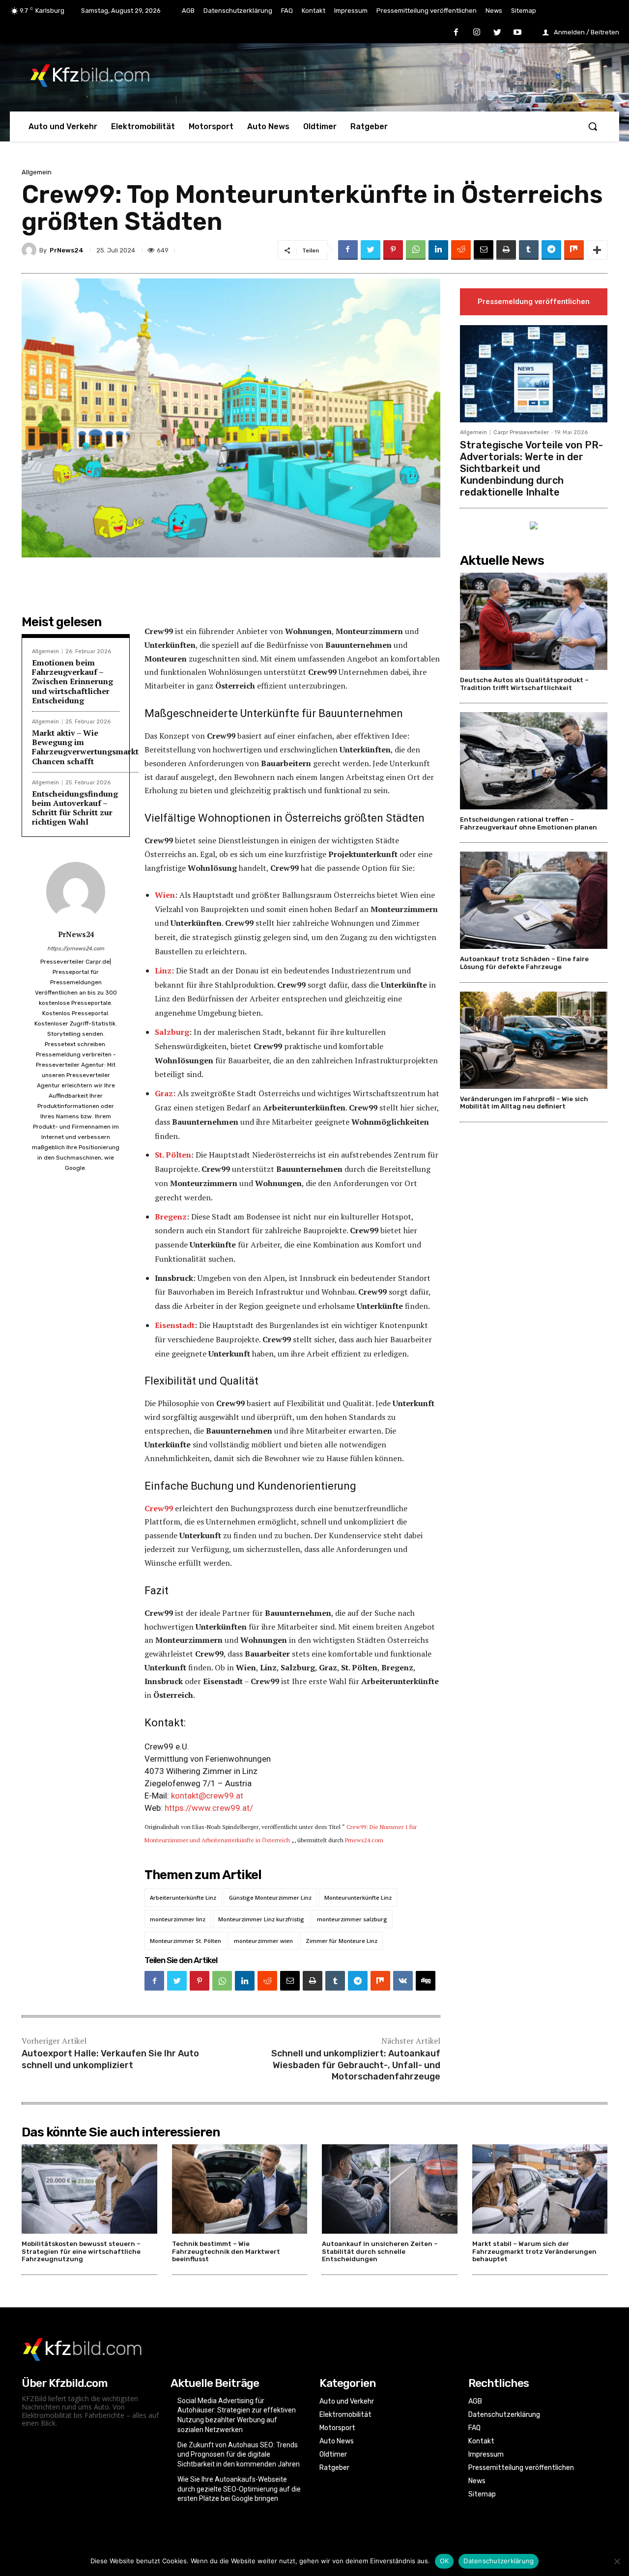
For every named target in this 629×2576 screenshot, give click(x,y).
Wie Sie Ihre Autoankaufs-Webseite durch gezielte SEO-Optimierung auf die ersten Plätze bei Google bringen (239, 2489)
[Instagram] (477, 33)
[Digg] (426, 1981)
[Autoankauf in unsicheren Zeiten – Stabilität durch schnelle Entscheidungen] (390, 2189)
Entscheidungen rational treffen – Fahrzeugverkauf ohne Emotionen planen (529, 823)
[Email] (484, 250)
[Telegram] (551, 250)
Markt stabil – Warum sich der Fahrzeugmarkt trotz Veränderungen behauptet (534, 2251)
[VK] (403, 1981)
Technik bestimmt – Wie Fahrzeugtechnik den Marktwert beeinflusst (226, 2251)
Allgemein (37, 172)
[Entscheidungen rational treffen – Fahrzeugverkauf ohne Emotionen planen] (534, 761)
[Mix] (574, 250)
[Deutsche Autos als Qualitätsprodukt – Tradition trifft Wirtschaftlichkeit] (534, 621)
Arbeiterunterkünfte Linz (183, 1897)
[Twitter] (497, 33)
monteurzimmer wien (263, 1941)
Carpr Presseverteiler (521, 432)
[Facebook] (457, 33)
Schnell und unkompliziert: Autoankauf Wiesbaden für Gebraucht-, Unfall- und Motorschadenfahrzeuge (356, 2065)
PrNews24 (67, 250)
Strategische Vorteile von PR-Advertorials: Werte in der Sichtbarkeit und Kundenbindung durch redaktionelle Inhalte (531, 469)
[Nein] (617, 2561)
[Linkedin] (438, 250)
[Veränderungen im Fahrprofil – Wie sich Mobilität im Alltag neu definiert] (534, 1040)
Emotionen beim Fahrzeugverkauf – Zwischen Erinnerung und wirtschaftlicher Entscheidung (72, 681)
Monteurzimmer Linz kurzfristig (261, 1919)
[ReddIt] (461, 250)
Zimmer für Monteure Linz (342, 1941)
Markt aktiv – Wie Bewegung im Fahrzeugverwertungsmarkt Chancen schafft (85, 747)
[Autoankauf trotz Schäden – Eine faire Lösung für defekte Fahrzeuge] (534, 900)
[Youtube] (517, 33)
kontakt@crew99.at (207, 1796)
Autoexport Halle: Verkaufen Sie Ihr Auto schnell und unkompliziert (110, 2059)
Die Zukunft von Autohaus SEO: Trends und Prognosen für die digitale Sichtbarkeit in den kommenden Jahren (239, 2454)
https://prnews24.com (76, 949)
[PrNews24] (30, 250)
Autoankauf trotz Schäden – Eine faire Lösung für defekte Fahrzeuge (524, 963)
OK (444, 2561)
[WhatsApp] (416, 250)
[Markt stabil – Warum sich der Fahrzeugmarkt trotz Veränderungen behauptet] (540, 2189)
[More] (597, 250)
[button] (593, 126)
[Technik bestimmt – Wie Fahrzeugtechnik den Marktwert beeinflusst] (240, 2189)
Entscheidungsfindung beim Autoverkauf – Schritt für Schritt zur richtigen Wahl (75, 808)
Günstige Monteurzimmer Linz (270, 1897)
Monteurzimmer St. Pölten (186, 1941)
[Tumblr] (529, 250)
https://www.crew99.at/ (209, 1808)
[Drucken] (506, 250)
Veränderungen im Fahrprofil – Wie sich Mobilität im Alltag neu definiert (524, 1103)
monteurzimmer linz (178, 1919)
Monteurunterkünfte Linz (358, 1897)
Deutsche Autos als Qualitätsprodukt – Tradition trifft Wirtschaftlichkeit (524, 684)
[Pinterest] (393, 250)
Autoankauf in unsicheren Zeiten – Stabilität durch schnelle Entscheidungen (380, 2251)
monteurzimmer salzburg (352, 1919)
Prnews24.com (364, 1840)
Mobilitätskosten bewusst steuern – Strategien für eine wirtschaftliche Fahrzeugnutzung (81, 2251)
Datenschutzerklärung (499, 2561)
